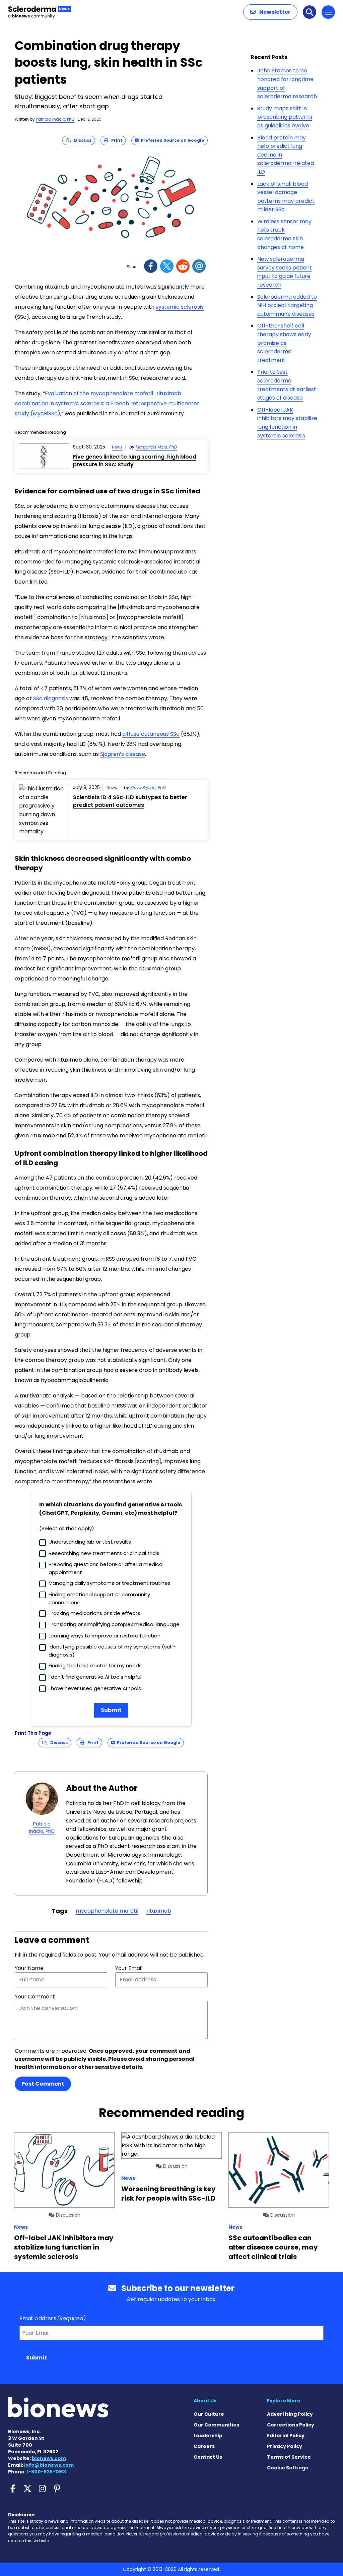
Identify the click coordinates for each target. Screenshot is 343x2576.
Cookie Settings (287, 2468)
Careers (204, 2446)
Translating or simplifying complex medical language (114, 1624)
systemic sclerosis (180, 307)
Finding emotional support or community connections (99, 1598)
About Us (205, 2401)
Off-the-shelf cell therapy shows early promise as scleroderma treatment (284, 343)
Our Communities (216, 2425)
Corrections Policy (291, 2425)
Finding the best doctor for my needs (95, 1665)
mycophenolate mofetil (107, 1911)
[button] (270, 12)
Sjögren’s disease (123, 754)
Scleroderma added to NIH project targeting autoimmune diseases (287, 305)
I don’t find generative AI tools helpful (95, 1677)
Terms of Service (289, 2457)
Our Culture (209, 2414)
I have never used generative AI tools (95, 1688)
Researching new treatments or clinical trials (104, 1553)
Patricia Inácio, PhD (55, 119)
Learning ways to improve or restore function (105, 1636)
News (117, 447)
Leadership (208, 2436)
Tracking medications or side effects (94, 1613)
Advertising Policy (290, 2414)
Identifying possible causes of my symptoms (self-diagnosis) (112, 1651)
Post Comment (43, 2084)
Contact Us (208, 2457)
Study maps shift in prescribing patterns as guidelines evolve (285, 117)
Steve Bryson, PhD (148, 788)
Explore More (284, 2401)
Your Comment (35, 1997)
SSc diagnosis (51, 698)
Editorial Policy (286, 2436)
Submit (111, 1710)
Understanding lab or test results (90, 1542)
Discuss (81, 140)
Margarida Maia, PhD (156, 447)
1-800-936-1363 (46, 2472)
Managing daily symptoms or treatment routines (110, 1583)
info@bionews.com (49, 2465)
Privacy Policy (285, 2446)
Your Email (129, 1968)
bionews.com (49, 2458)
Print (115, 140)
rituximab (159, 1911)
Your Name (29, 1968)
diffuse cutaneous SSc (151, 734)
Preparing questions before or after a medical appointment (106, 1568)
